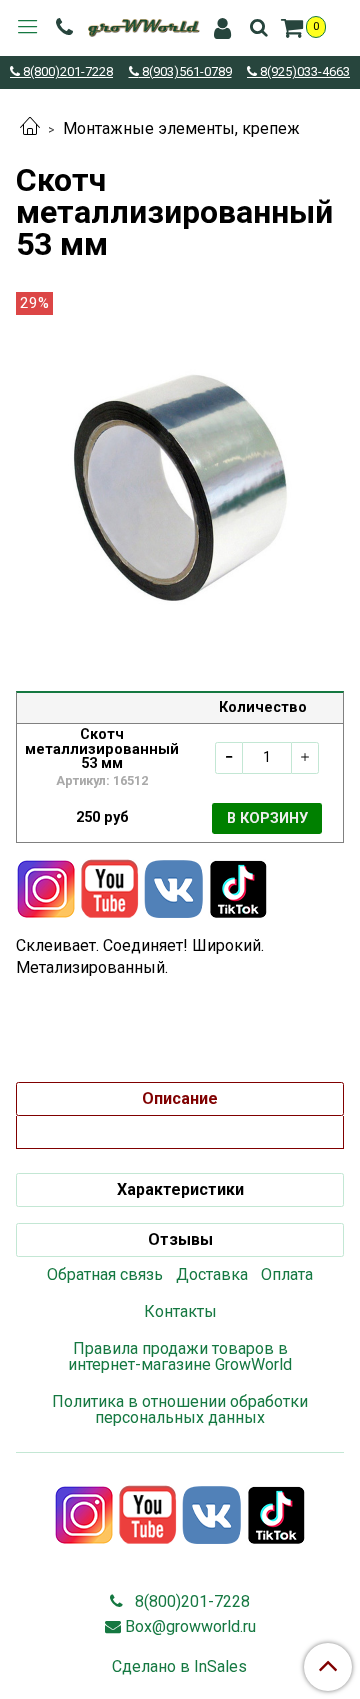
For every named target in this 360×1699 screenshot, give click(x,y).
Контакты (180, 1311)
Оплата (287, 1274)
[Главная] (30, 128)
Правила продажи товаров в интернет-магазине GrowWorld (180, 1356)
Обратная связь (105, 1274)
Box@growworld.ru (190, 1626)
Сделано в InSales (179, 1667)
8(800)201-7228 (66, 72)
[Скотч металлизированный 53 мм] (180, 487)
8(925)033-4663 (303, 72)
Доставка (212, 1274)
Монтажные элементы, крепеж (181, 128)
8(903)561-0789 (185, 72)
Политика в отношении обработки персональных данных (180, 1409)
